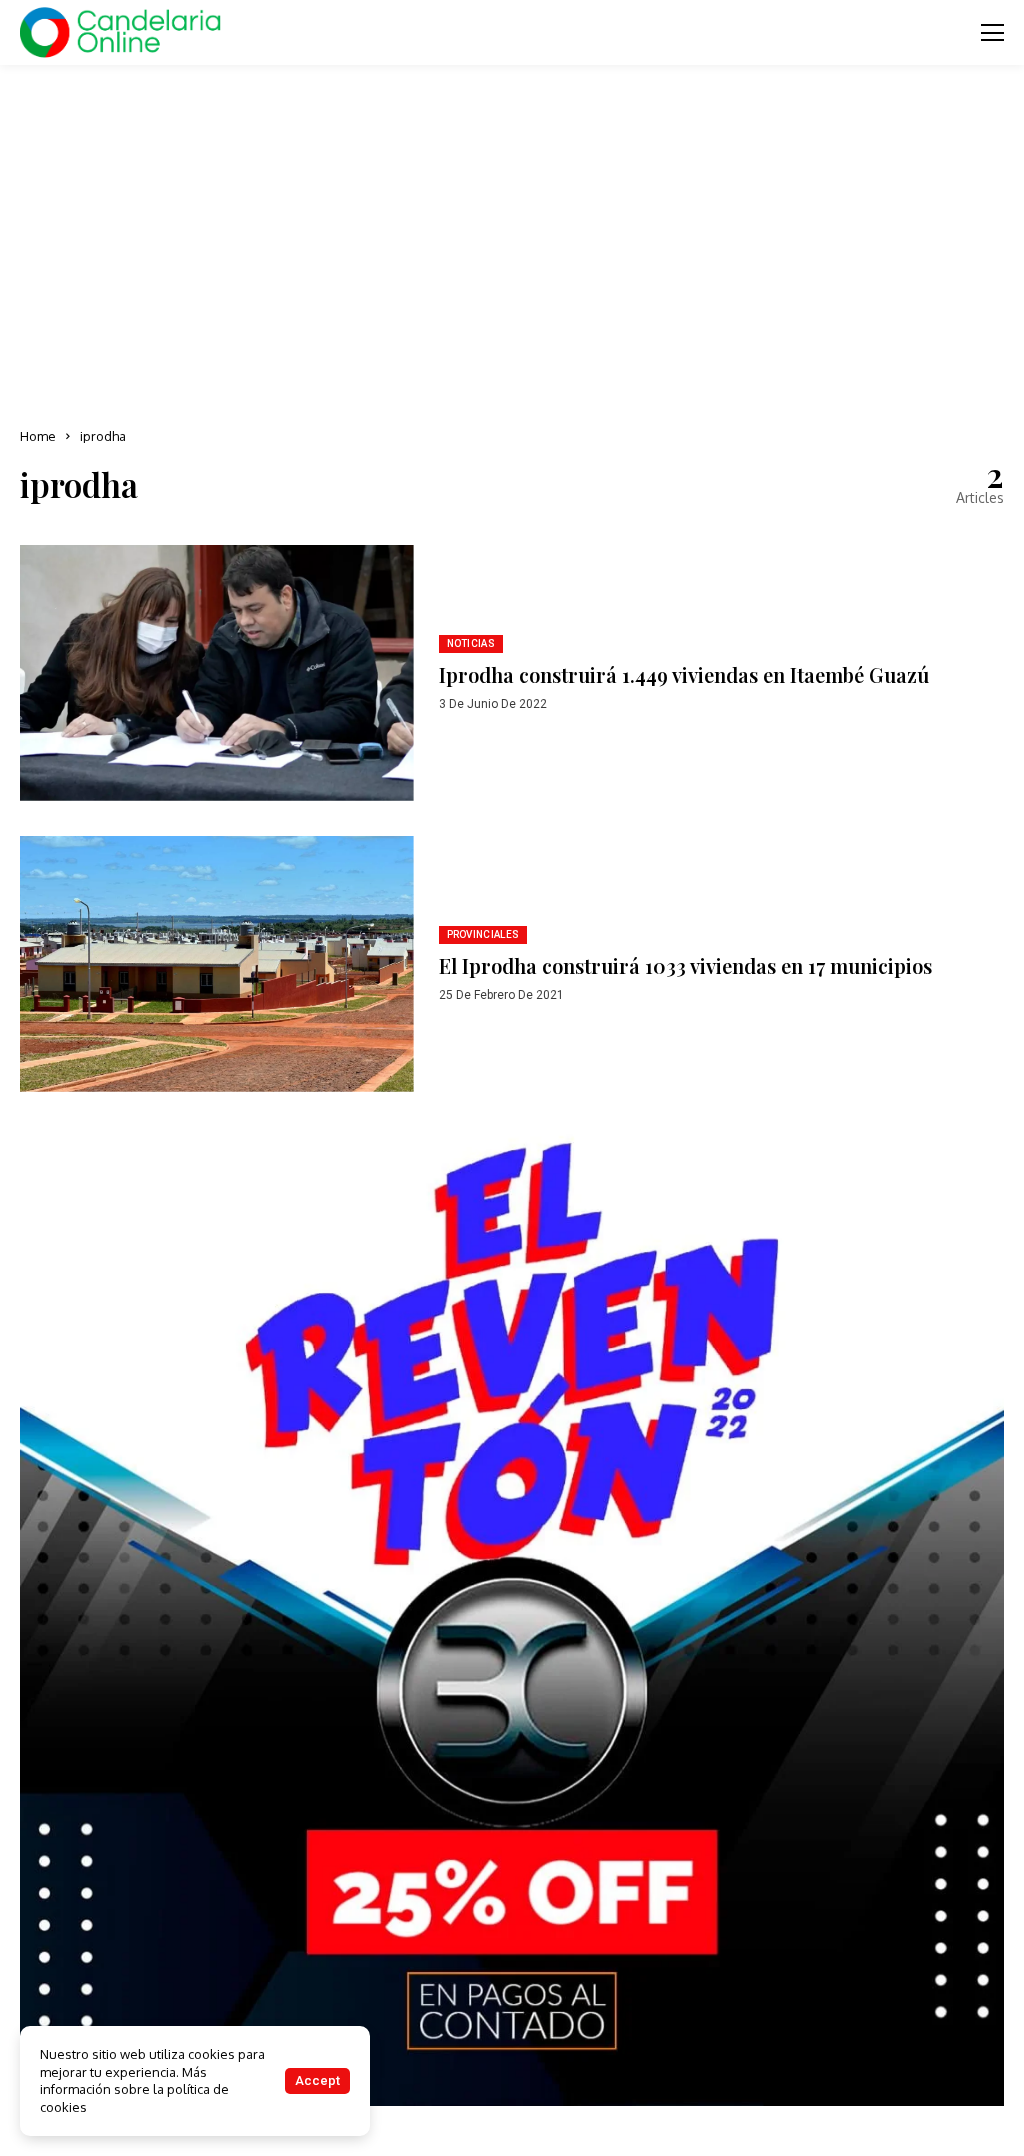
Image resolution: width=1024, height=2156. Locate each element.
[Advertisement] (512, 240)
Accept (317, 2080)
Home (38, 436)
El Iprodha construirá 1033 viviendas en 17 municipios (685, 965)
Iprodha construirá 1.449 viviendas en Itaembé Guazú (684, 674)
